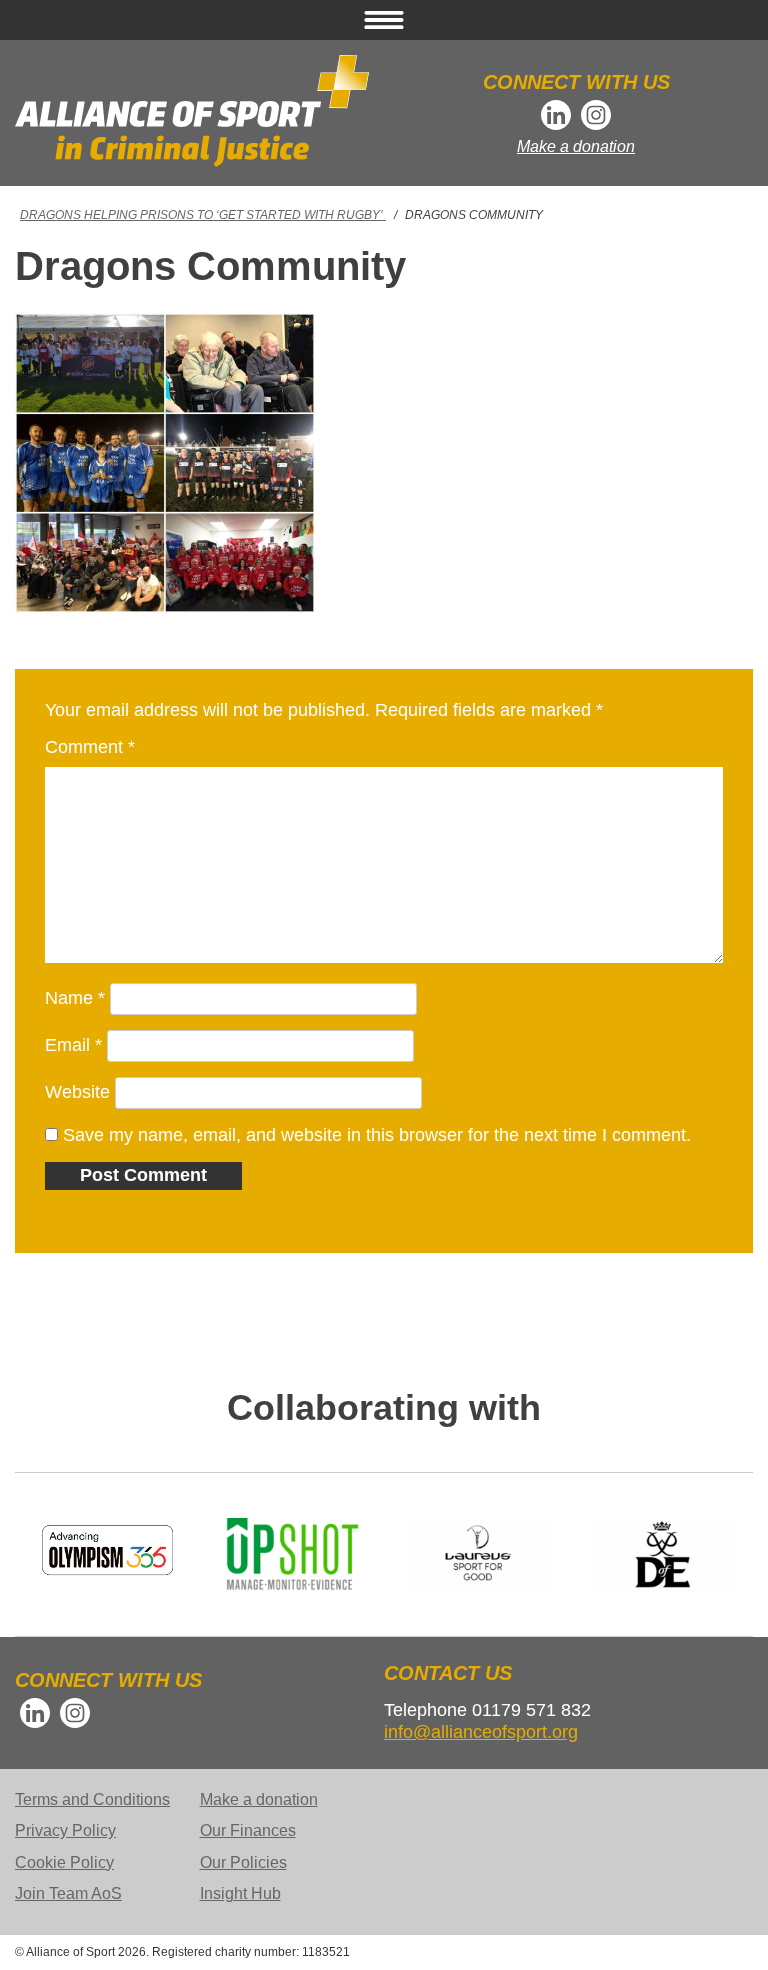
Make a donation (576, 146)
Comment (90, 747)
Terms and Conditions (92, 1799)
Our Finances (248, 1830)
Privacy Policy (65, 1830)
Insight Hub (240, 1893)
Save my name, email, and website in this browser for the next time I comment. (377, 1135)
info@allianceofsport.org (481, 1732)
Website (77, 1092)
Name (75, 998)
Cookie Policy (64, 1862)
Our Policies (243, 1862)
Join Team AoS (68, 1893)
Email (73, 1045)
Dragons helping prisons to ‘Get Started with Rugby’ (203, 215)
